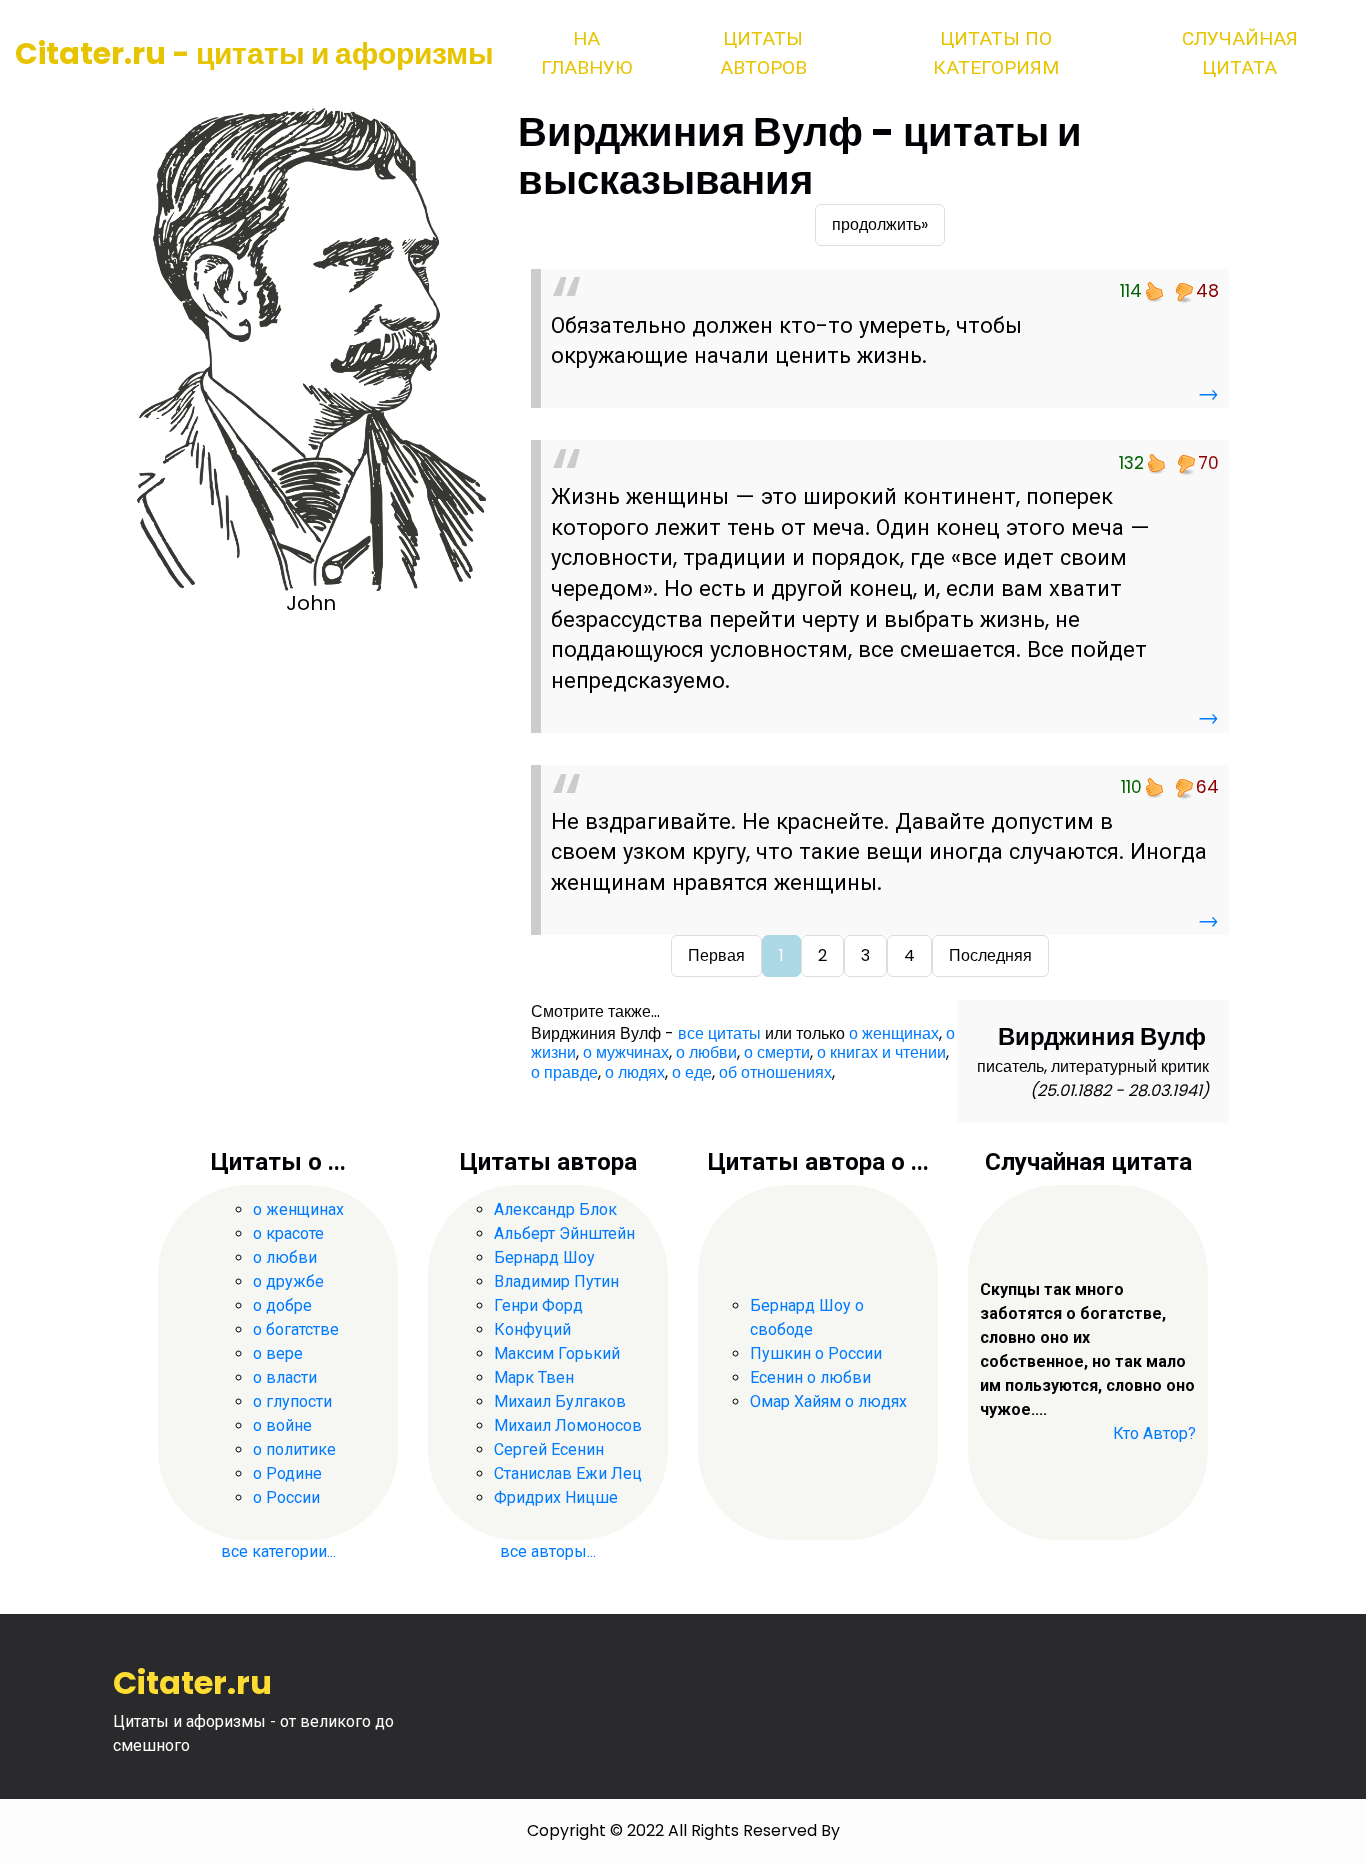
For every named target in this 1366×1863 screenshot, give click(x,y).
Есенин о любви (810, 1377)
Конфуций (532, 1329)
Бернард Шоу (544, 1257)
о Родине (287, 1473)
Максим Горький (557, 1353)
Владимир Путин (556, 1281)
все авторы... (548, 1551)
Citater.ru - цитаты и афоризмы (254, 53)
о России (286, 1497)
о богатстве (296, 1329)
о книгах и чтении (881, 1052)
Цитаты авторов (763, 53)
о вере (278, 1353)
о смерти (777, 1052)
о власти (285, 1377)
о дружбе (288, 1281)
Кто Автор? (1154, 1433)
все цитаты (719, 1033)
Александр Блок (555, 1209)
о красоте (288, 1233)
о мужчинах (626, 1052)
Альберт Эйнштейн (564, 1233)
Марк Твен (534, 1377)
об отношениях (775, 1072)
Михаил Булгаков (560, 1401)
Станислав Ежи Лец (568, 1473)
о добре (282, 1305)
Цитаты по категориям (996, 53)
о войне (282, 1425)
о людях (635, 1072)
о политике (294, 1449)
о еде (692, 1072)
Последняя (990, 955)
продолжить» (880, 224)
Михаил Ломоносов (568, 1425)
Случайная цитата (1240, 53)
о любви (706, 1052)
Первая (716, 955)
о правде (564, 1072)
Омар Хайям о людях (828, 1401)
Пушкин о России (816, 1353)
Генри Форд (538, 1305)
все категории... (278, 1551)
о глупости (292, 1401)
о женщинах (894, 1033)
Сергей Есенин (549, 1449)
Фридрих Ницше (556, 1497)
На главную (586, 53)
